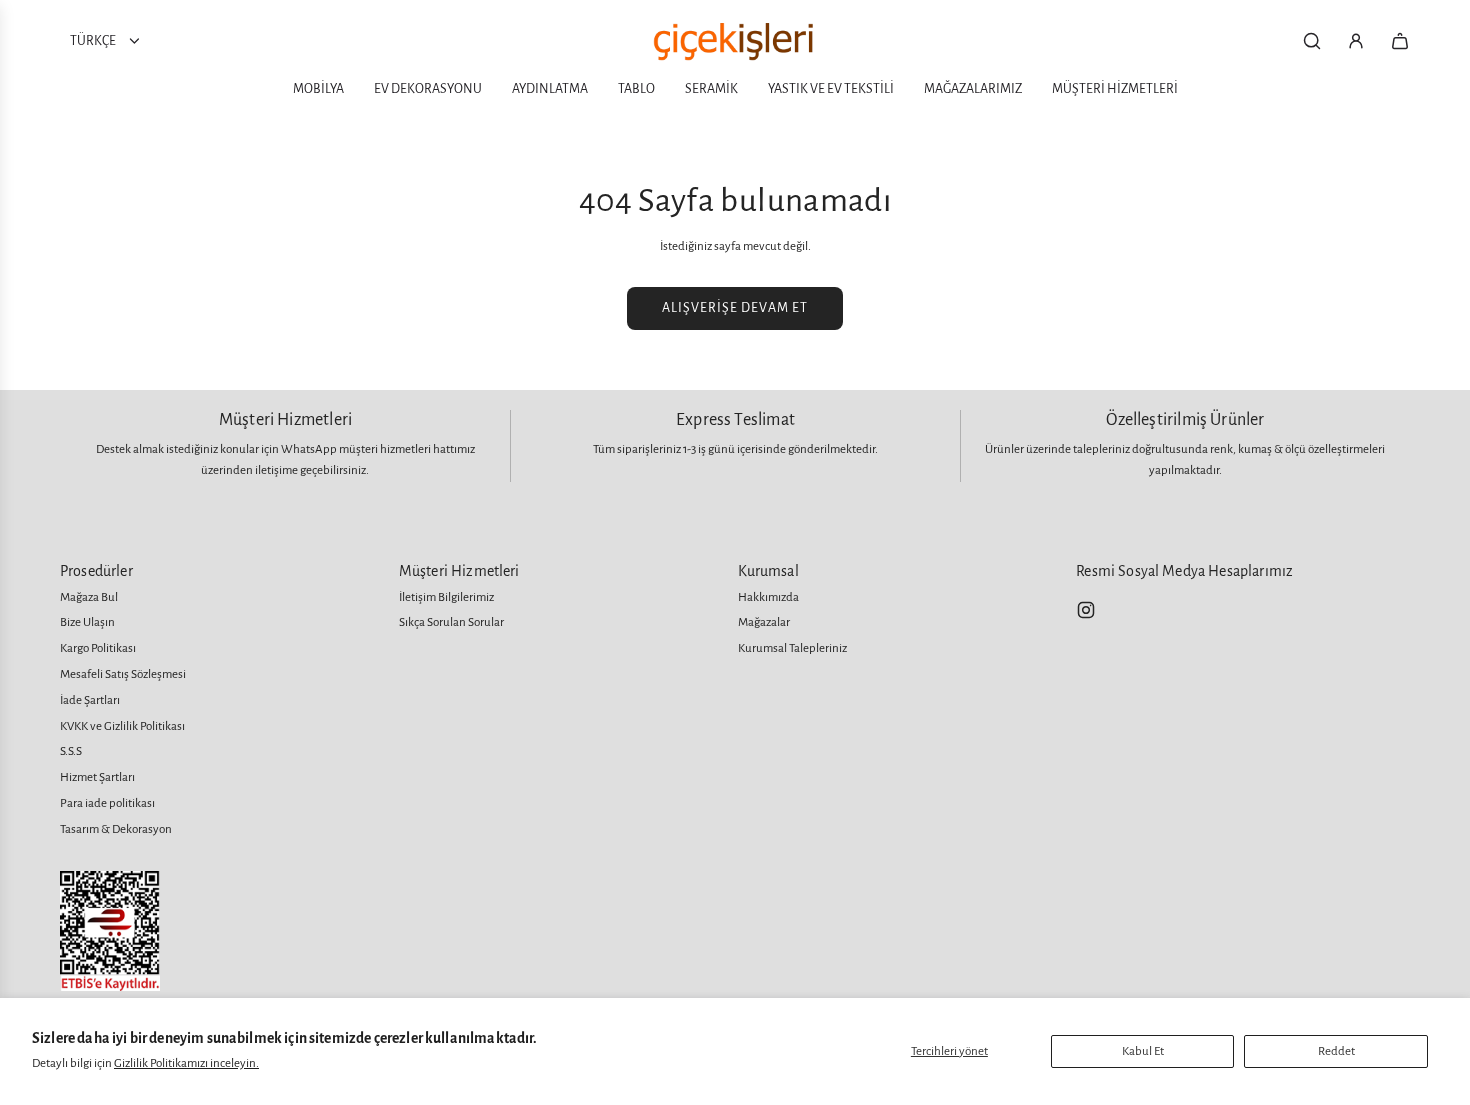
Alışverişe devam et (735, 308)
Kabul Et (1143, 1051)
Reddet (1336, 1051)
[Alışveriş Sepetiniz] (1400, 41)
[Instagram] (1086, 610)
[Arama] (1312, 41)
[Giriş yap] (1356, 41)
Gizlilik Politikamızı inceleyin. (186, 1063)
